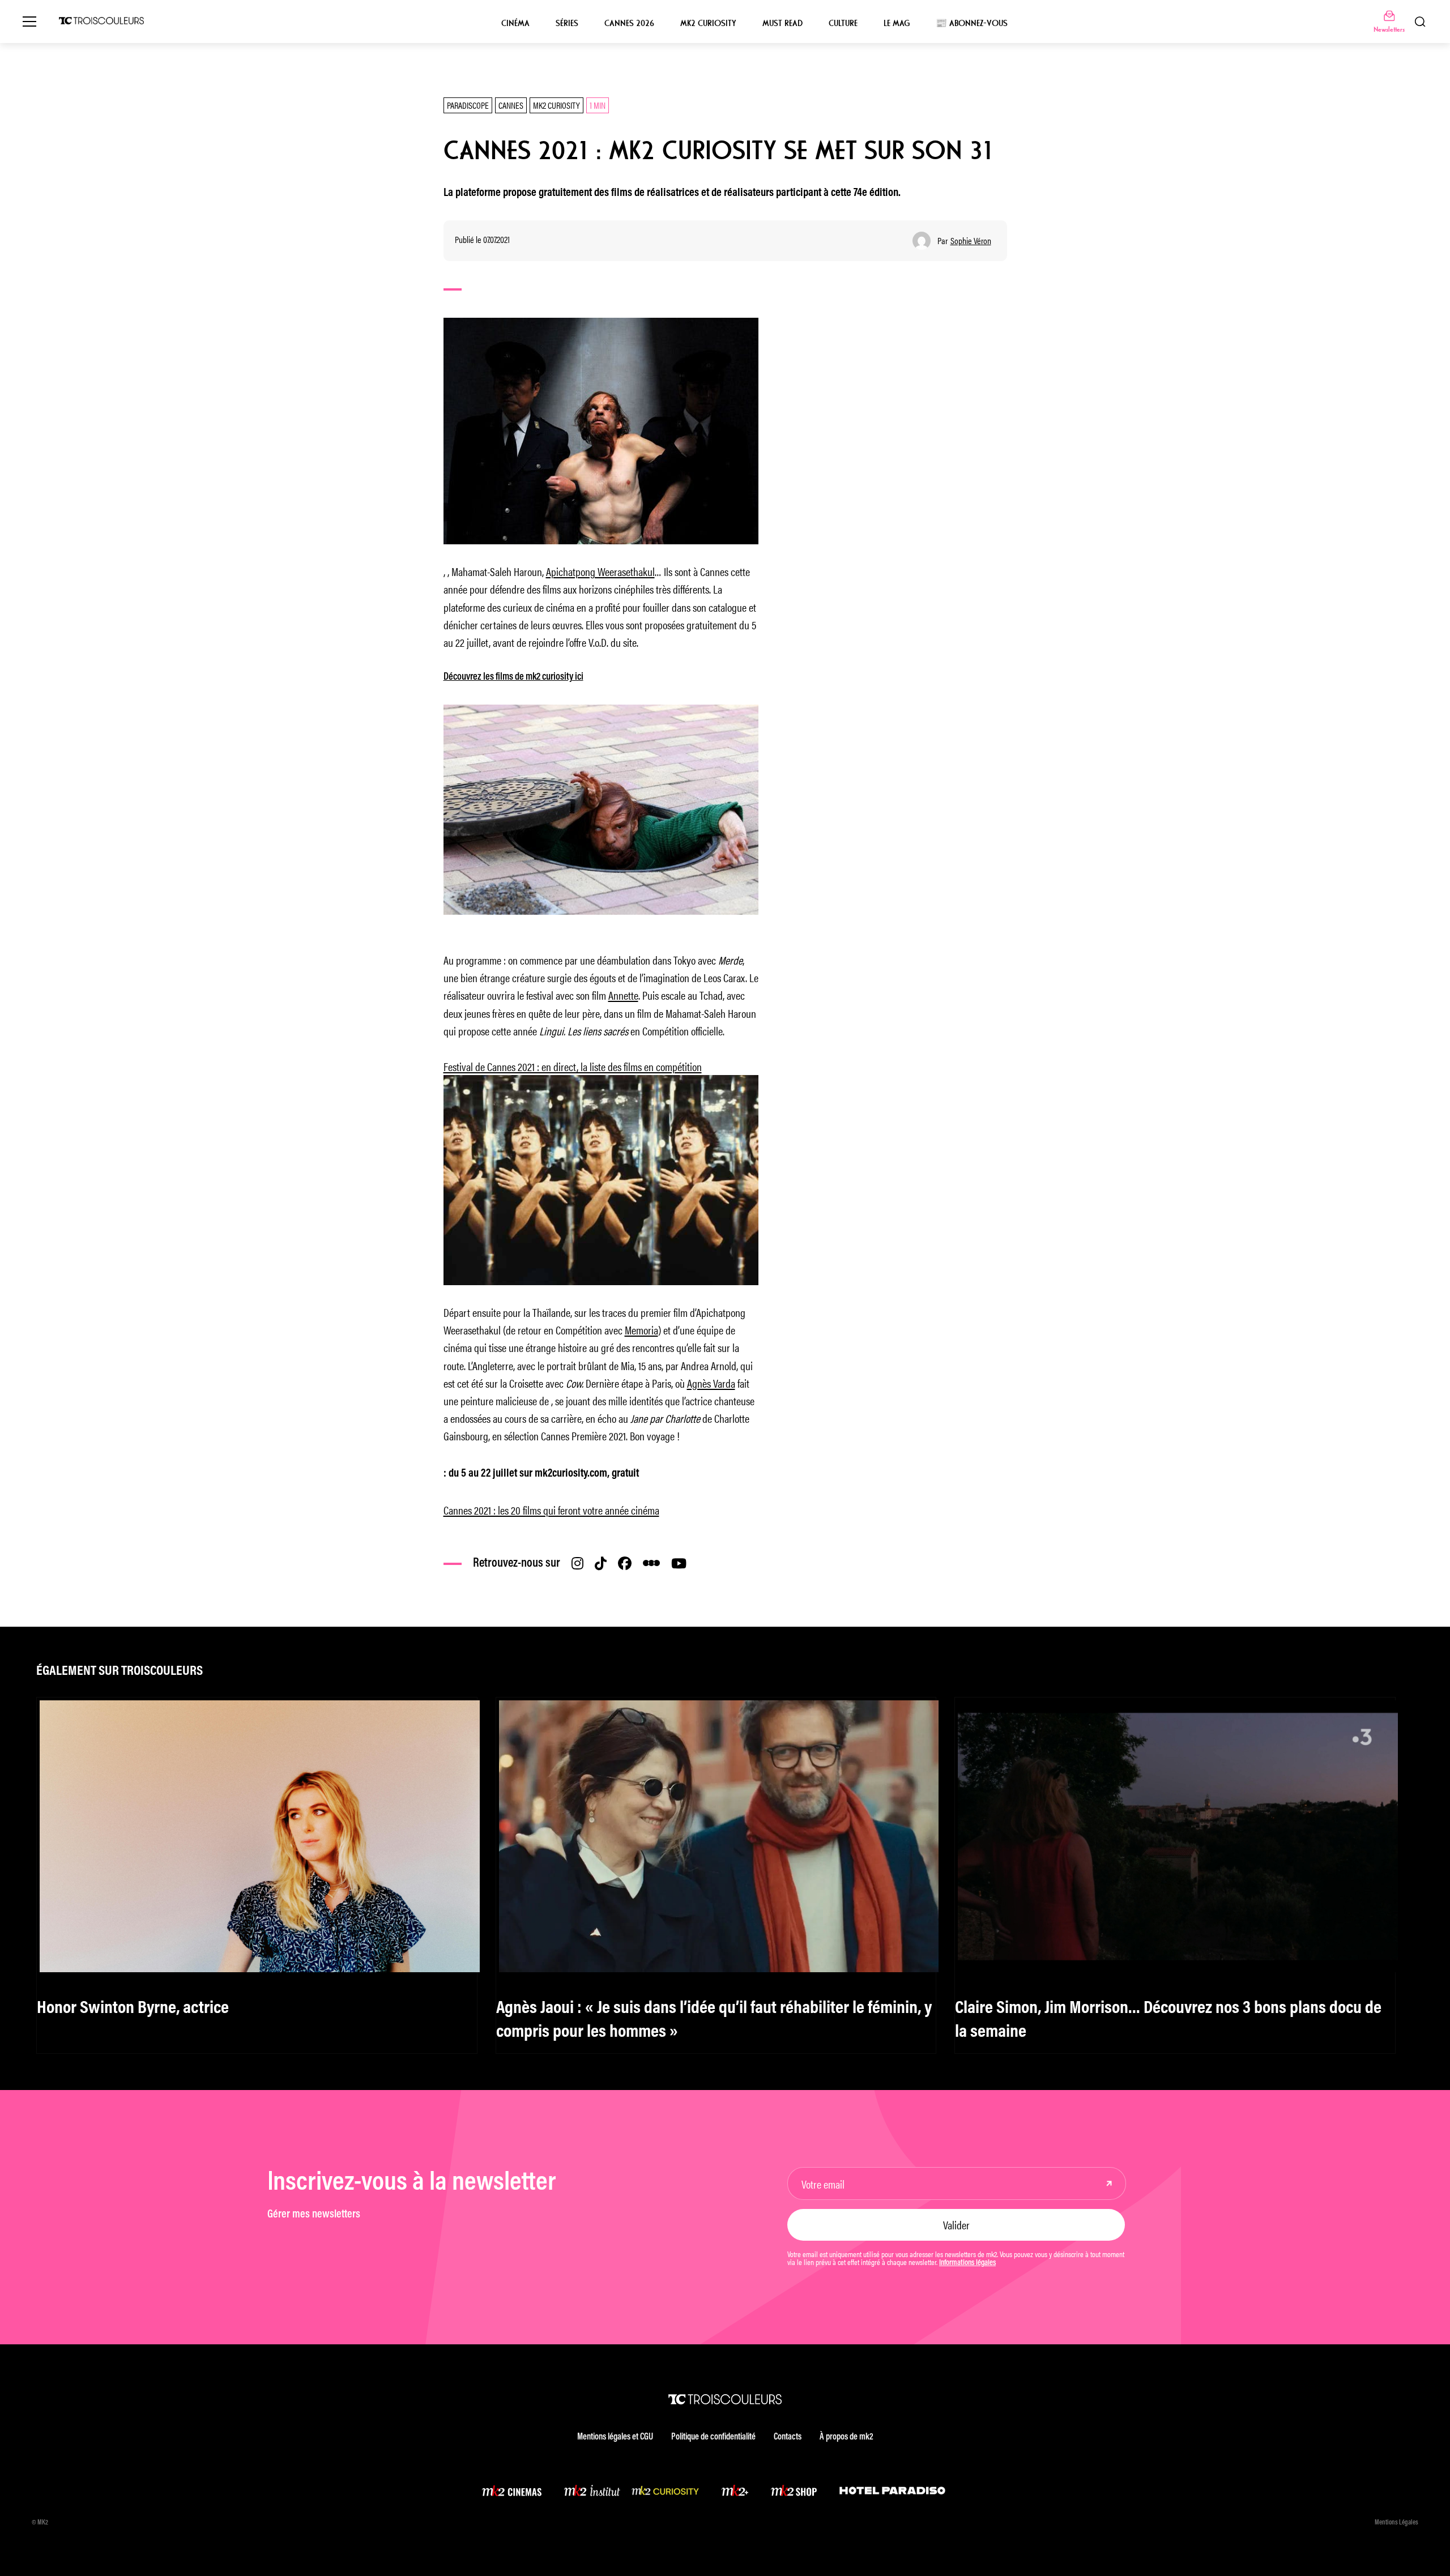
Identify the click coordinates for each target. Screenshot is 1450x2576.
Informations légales (967, 2263)
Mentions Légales (1396, 2523)
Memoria (641, 1330)
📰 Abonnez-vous (972, 23)
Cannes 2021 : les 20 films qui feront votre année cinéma (551, 1510)
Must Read (782, 23)
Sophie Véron (971, 241)
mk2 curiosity (556, 105)
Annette (623, 995)
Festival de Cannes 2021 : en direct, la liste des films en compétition (573, 1066)
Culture (843, 23)
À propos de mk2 (846, 2437)
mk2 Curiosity (708, 23)
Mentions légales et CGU (615, 2437)
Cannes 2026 (629, 23)
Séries (567, 23)
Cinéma (515, 23)
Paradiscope (468, 105)
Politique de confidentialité (713, 2437)
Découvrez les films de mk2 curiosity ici (513, 677)
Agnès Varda (711, 1383)
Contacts (788, 2437)
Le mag (897, 23)
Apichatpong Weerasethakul (600, 571)
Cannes (511, 105)
